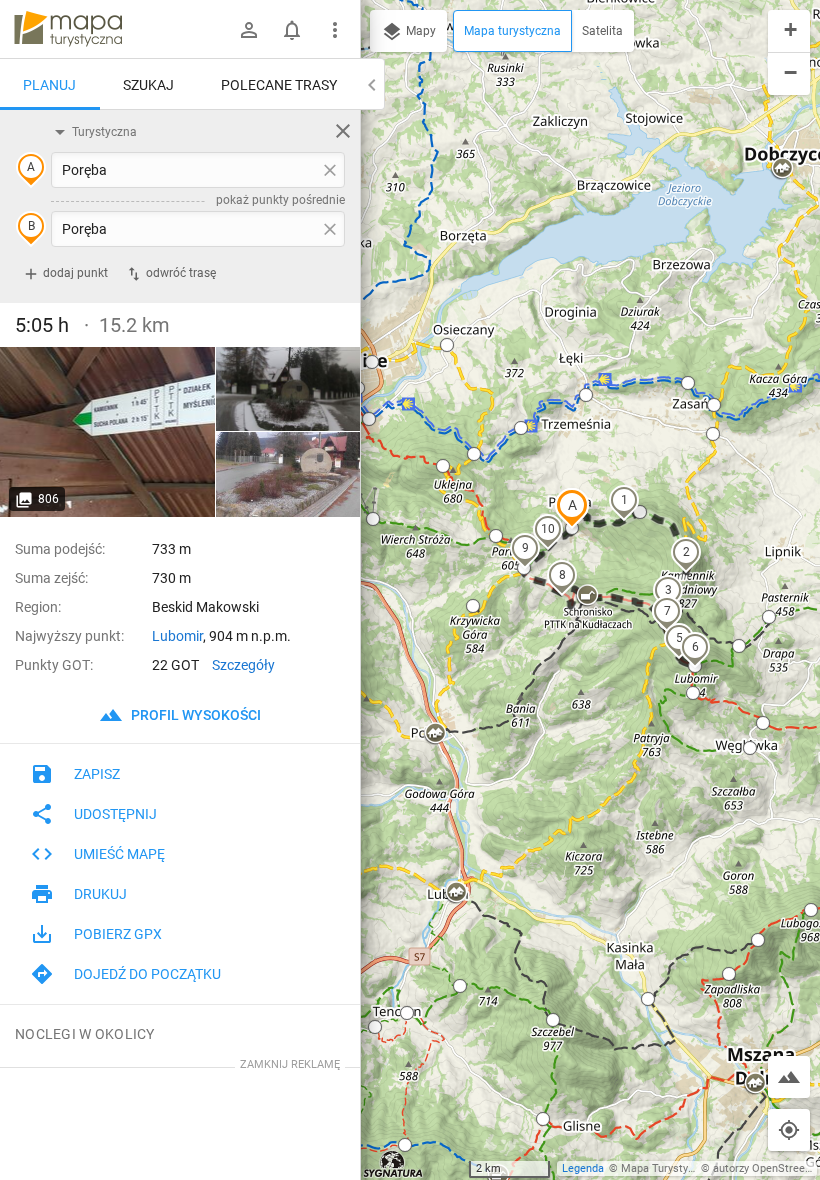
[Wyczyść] (343, 131)
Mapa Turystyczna (666, 1168)
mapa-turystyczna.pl (68, 29)
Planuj (49, 85)
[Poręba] (108, 432)
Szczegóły (243, 665)
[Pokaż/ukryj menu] (335, 30)
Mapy (419, 31)
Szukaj (148, 85)
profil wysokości (194, 715)
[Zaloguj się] (249, 30)
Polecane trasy (279, 85)
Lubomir (177, 636)
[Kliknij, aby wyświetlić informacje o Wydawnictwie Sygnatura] (393, 1164)
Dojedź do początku (147, 974)
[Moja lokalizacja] (789, 1130)
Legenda (583, 1168)
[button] (572, 508)
